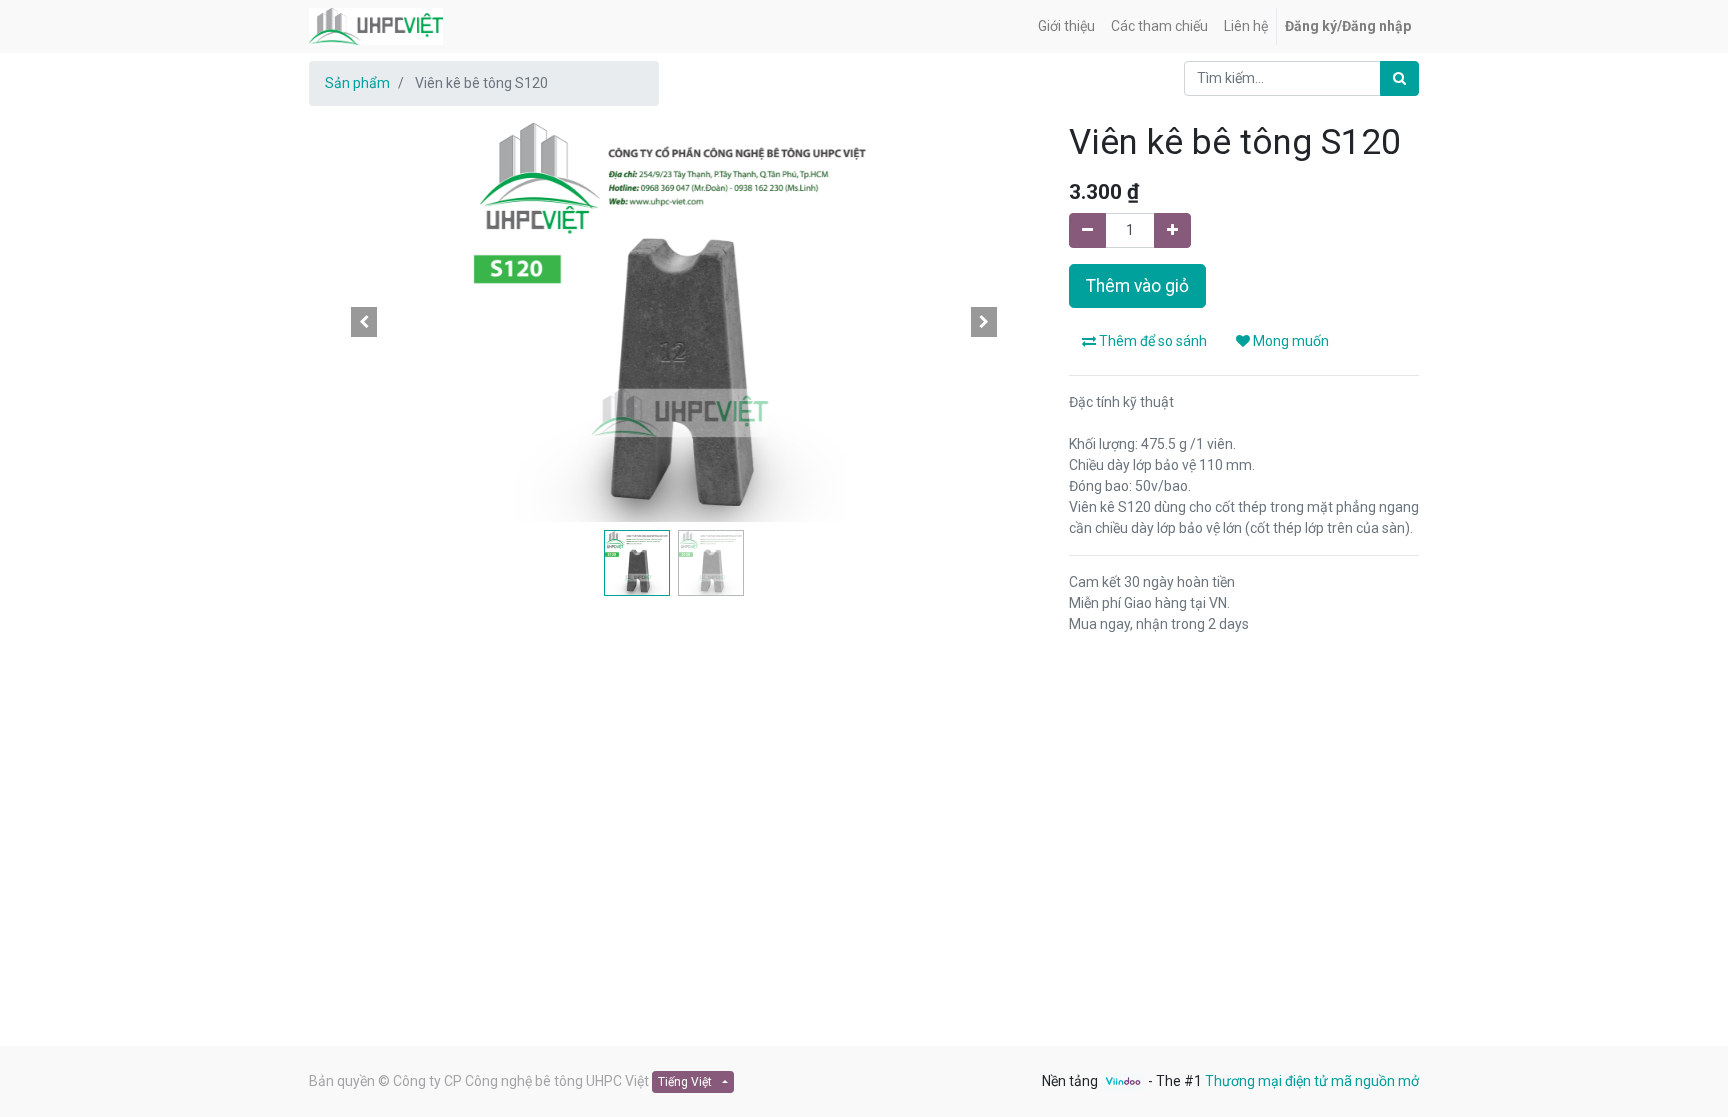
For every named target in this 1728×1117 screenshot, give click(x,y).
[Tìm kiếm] (1399, 78)
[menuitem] (1066, 26)
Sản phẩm (357, 83)
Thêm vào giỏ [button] (1137, 286)
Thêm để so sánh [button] (1151, 341)
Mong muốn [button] (1289, 341)
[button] (364, 322)
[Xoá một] (1087, 230)
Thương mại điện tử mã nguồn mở (1312, 1081)
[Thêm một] (1172, 230)
